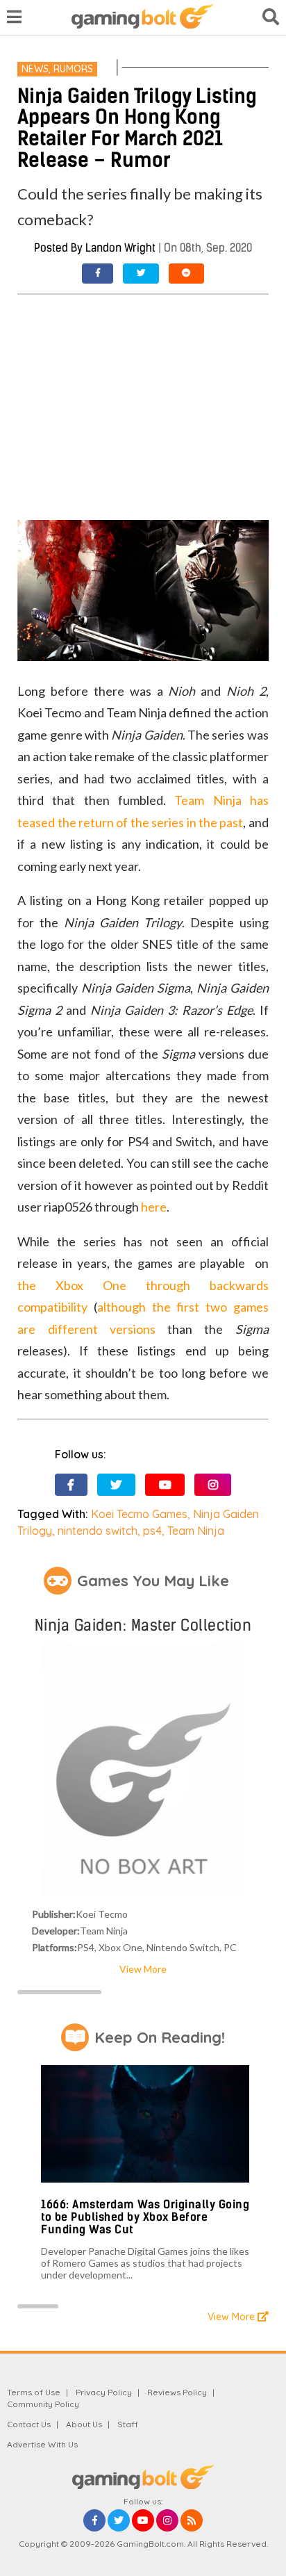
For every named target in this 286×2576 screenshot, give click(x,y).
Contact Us (29, 2424)
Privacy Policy (104, 2392)
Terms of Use (34, 2392)
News (35, 69)
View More (143, 1969)
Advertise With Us (42, 2444)
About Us (84, 2424)
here (154, 1207)
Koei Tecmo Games (139, 1514)
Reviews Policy (177, 2392)
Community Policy (43, 2404)
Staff (128, 2424)
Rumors (73, 69)
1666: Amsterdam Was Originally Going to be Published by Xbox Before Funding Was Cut (145, 2217)
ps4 (152, 1531)
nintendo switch (98, 1531)
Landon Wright (120, 248)
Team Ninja (196, 1531)
